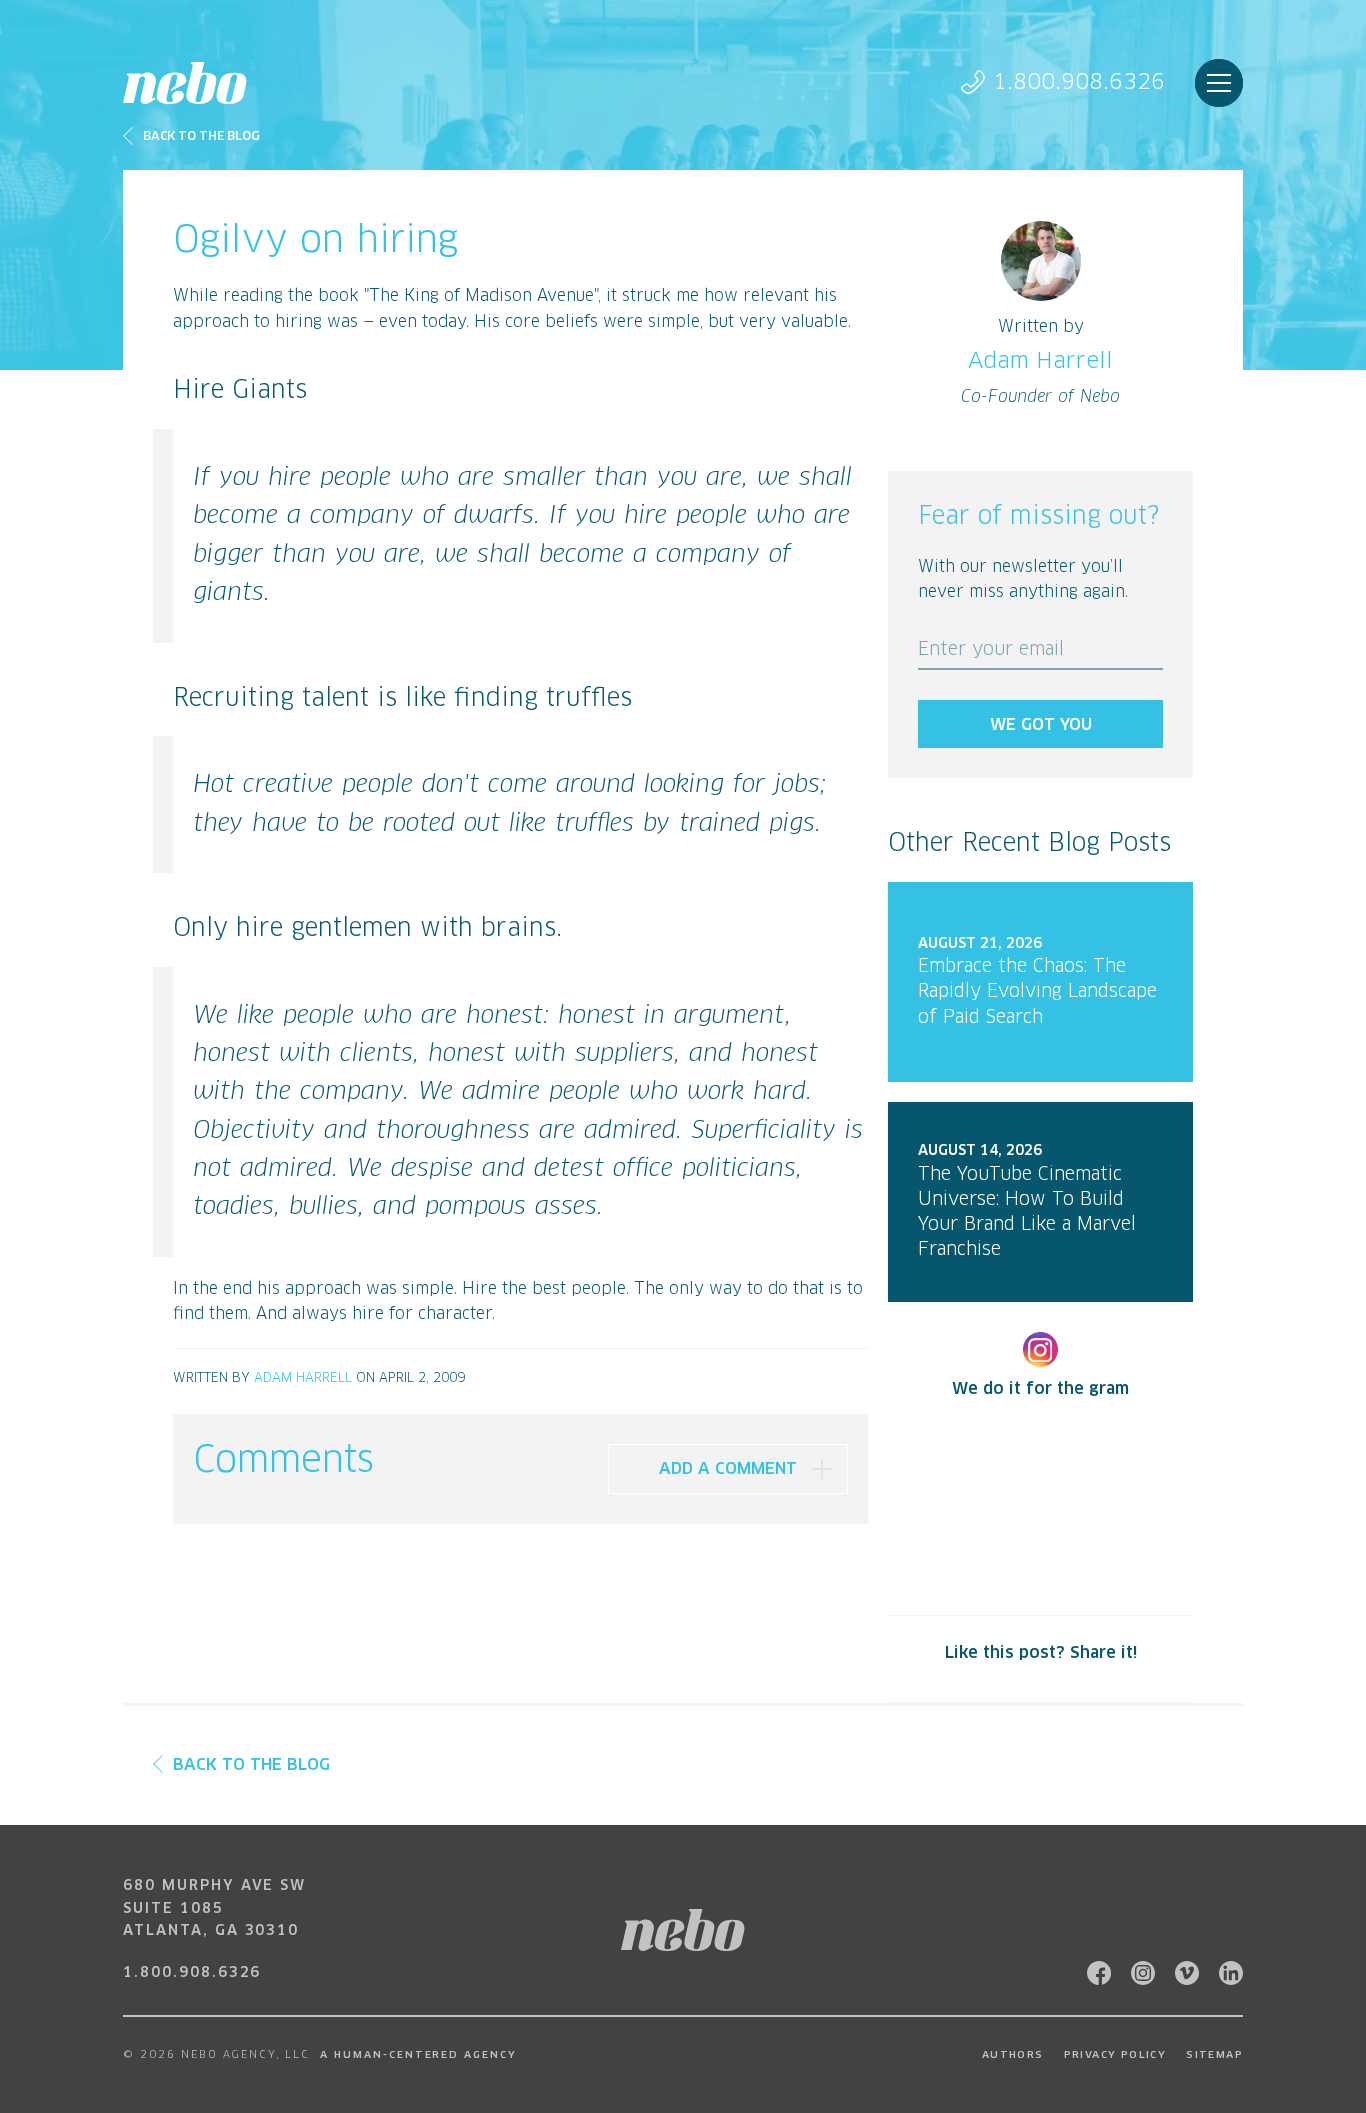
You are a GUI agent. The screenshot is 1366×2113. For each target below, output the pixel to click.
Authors (1013, 2055)
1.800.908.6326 (1079, 82)
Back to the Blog (201, 137)
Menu (1219, 83)
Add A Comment (728, 1469)
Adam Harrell (303, 1378)
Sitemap (1214, 2055)
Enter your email (991, 650)
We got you (1041, 725)
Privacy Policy (1115, 2055)
